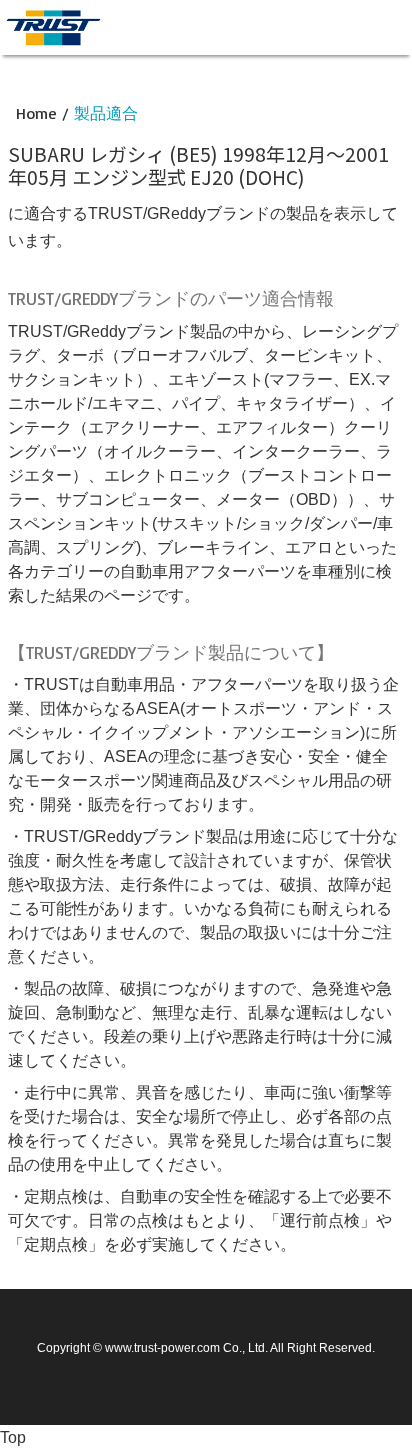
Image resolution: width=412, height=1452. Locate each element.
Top (13, 1437)
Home (36, 113)
